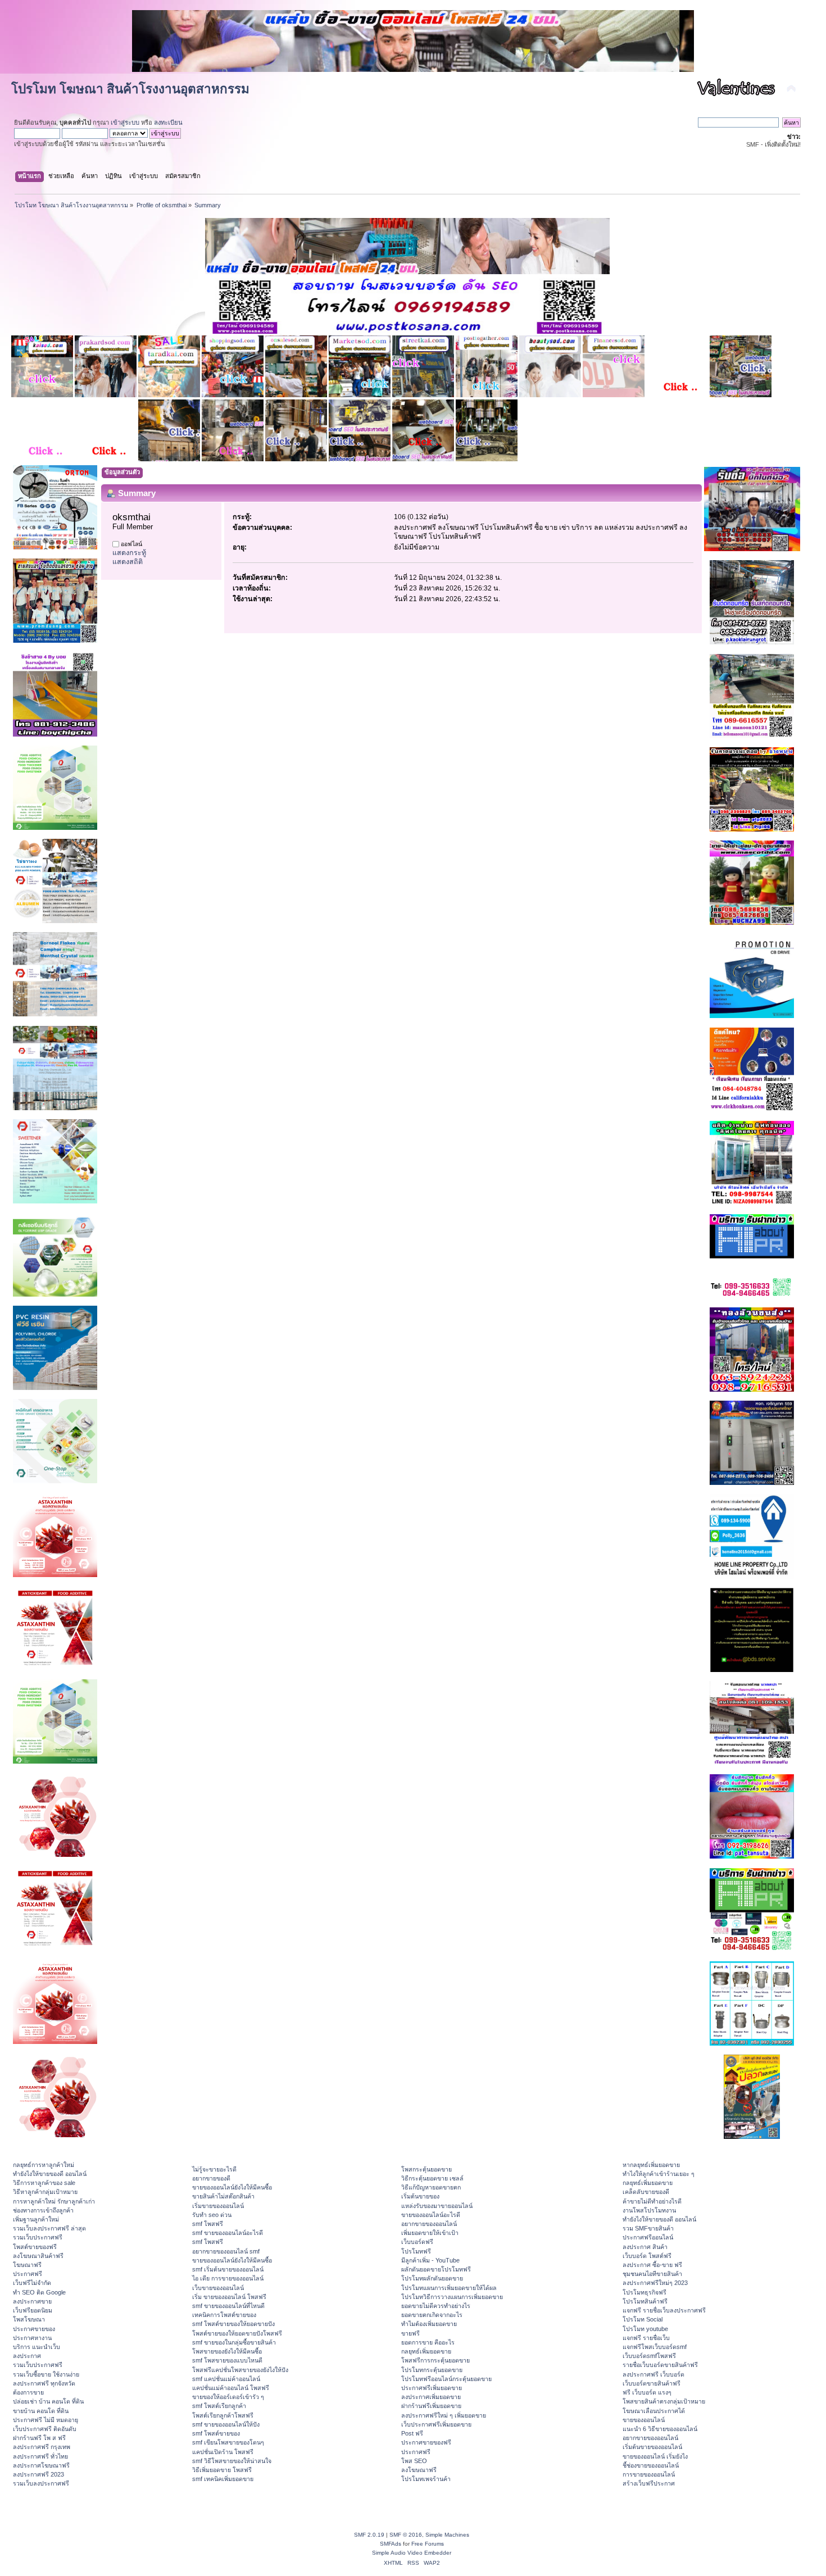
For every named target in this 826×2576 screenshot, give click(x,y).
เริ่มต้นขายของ (420, 2196)
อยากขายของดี (211, 2178)
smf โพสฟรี (208, 2224)
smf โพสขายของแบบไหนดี (227, 2360)
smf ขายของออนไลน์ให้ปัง (226, 2424)
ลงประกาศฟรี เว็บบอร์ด (653, 2374)
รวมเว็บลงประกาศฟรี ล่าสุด (49, 2228)
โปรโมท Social (643, 2319)
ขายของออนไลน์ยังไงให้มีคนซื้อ (232, 2187)
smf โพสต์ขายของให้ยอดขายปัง (233, 2324)
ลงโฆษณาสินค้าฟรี (38, 2256)
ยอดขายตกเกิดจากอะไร (432, 2315)
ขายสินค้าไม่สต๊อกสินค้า (223, 2196)
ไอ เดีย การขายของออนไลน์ (228, 2278)
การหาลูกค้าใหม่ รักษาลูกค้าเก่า (54, 2201)
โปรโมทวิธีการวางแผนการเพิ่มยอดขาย (452, 2297)
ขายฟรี (410, 2333)
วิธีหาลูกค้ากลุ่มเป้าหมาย (45, 2192)
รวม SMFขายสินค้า (648, 2228)
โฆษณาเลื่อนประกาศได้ (654, 2411)
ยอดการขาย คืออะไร (428, 2342)
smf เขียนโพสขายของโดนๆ (228, 2442)
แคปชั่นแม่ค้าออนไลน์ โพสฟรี (231, 2388)
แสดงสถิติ (128, 562)
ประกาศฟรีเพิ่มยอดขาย (432, 2388)
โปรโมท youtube (645, 2329)
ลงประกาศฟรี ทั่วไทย (40, 2456)
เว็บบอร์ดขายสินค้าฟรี (652, 2383)
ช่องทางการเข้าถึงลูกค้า (43, 2210)
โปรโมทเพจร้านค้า (426, 2479)
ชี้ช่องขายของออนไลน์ (651, 2465)
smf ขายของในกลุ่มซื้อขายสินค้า (234, 2342)
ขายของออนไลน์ (644, 2420)
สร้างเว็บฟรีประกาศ (649, 2483)
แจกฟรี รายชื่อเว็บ (646, 2338)
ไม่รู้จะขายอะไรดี (214, 2169)
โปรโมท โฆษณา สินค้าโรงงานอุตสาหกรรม (130, 89)
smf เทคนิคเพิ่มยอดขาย (223, 2479)
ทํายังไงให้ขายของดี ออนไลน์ (50, 2174)
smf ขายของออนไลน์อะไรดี (228, 2233)
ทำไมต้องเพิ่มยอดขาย (429, 2324)
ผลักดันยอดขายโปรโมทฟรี (436, 2269)
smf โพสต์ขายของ (216, 2433)
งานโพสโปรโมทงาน (649, 2210)
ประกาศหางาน (32, 2338)
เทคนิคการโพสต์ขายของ (224, 2315)
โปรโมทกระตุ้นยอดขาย (432, 2370)
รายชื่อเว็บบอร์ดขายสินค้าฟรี (660, 2365)
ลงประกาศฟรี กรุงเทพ (42, 2447)
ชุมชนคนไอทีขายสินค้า (652, 2274)
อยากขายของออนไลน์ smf (226, 2251)
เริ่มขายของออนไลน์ (218, 2206)
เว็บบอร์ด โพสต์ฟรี (647, 2256)
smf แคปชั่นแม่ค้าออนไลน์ (226, 2379)
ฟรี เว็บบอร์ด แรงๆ (647, 2392)
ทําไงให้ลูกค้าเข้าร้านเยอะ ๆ (659, 2174)
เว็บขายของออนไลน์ (218, 2288)
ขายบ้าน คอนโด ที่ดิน (41, 2411)
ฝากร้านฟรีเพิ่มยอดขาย (431, 2406)
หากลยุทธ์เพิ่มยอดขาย (651, 2165)
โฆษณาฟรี (27, 2265)
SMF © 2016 (406, 2535)
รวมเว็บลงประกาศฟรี (41, 2483)
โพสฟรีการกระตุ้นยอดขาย (435, 2360)
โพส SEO (414, 2461)
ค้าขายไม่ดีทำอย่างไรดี (652, 2201)
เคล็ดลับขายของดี (646, 2192)
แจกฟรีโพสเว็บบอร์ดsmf (655, 2347)
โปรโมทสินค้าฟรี (645, 2301)
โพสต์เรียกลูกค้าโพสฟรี (223, 2415)
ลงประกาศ (27, 2356)
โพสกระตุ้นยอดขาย (426, 2169)
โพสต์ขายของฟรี (35, 2247)
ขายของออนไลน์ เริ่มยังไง (655, 2456)
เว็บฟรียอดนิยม (33, 2310)
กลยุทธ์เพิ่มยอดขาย (426, 2351)
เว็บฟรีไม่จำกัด (32, 2283)
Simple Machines (447, 2535)
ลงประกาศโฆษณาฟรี (41, 2465)
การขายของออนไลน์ (649, 2474)
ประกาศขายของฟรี (426, 2442)
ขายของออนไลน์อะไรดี (431, 2215)
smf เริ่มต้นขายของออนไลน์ (228, 2269)
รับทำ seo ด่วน (212, 2215)
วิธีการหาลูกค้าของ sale (44, 2183)
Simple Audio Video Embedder (412, 2553)
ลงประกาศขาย (32, 2301)
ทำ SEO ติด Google (39, 2292)
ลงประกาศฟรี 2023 (38, 2474)
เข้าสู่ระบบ (125, 122)
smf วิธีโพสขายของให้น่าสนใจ (232, 2461)
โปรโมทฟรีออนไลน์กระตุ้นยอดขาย (446, 2379)
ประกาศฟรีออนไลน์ (648, 2237)
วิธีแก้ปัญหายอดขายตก (431, 2187)
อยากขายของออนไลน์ (429, 2224)
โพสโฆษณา (29, 2319)
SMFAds (391, 2544)
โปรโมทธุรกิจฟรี (645, 2292)
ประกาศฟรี (28, 2274)
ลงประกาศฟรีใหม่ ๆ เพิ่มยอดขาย (444, 2415)
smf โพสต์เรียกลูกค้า (219, 2406)
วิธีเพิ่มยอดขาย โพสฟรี (222, 2470)
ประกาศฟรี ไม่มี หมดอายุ (46, 2420)
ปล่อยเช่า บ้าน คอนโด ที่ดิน (48, 2401)
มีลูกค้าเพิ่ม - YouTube (430, 2260)
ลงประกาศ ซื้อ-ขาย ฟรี (652, 2265)
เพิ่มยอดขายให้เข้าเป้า (430, 2233)
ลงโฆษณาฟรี (419, 2470)
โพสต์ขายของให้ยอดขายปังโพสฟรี (237, 2333)
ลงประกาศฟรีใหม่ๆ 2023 (655, 2283)
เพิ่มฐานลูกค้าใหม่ (36, 2219)
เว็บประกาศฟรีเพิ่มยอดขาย (436, 2424)
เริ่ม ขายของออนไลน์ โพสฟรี (229, 2297)
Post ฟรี (412, 2433)
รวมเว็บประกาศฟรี (38, 2237)
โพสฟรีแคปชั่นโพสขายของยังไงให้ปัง (240, 2370)
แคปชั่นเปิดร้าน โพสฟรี (223, 2452)
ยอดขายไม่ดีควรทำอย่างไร (436, 2306)
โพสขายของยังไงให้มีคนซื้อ (227, 2351)
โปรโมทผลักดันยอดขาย (432, 2278)
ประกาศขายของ (34, 2329)
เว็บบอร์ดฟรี (417, 2242)
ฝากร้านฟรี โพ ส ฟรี (39, 2438)
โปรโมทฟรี (416, 2251)
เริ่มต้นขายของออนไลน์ (652, 2447)
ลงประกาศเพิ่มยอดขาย (431, 2397)
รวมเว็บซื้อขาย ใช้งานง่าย (46, 2374)
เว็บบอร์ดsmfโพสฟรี (649, 2356)
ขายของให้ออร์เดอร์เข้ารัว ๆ (228, 2397)
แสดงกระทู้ (129, 553)
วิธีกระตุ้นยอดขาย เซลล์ (432, 2178)
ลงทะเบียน (168, 122)
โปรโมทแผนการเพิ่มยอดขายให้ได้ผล (449, 2288)
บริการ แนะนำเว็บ (37, 2347)
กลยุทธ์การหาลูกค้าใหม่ (44, 2165)
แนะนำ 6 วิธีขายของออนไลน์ (660, 2429)
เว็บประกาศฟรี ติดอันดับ (45, 2429)
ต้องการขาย (28, 2392)
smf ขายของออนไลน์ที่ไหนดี (228, 2306)
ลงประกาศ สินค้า (645, 2247)
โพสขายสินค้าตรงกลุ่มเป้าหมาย (664, 2401)
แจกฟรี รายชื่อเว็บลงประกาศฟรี (664, 2310)
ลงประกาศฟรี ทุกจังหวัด (44, 2383)
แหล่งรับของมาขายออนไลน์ (437, 2206)
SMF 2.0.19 (369, 2535)
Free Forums (428, 2544)
